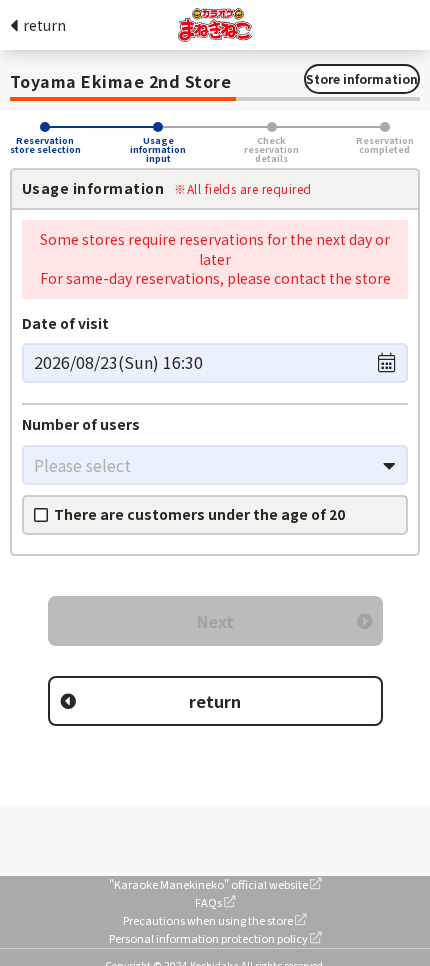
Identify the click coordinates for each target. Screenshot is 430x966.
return (44, 25)
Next (215, 621)
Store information (362, 78)
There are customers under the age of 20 (199, 514)
